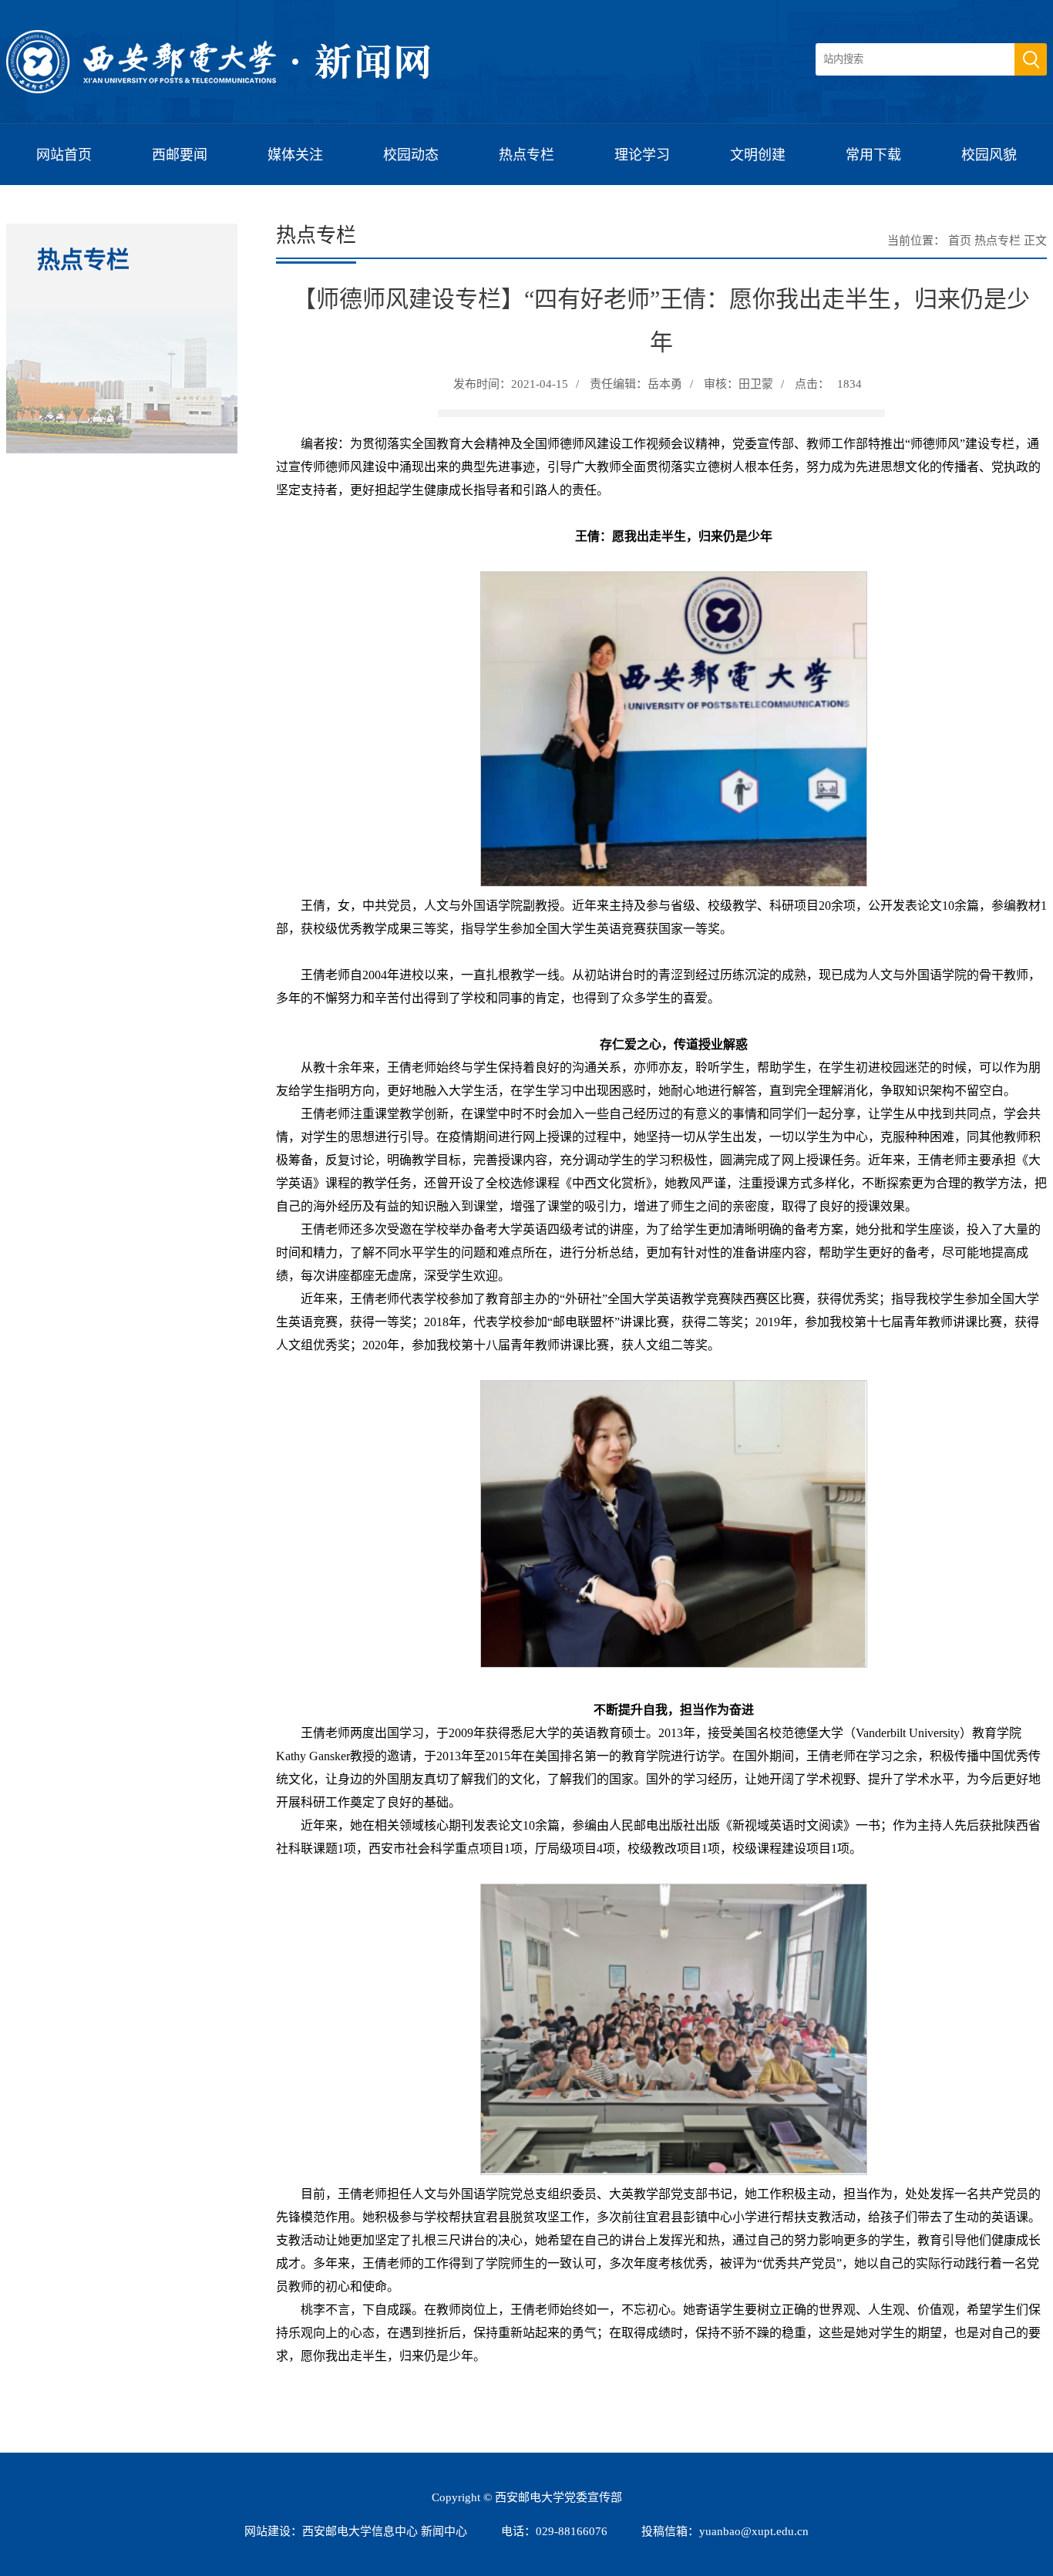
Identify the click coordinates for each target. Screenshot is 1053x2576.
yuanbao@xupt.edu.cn (754, 2531)
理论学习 (642, 155)
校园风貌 (989, 155)
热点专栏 (526, 155)
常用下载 (873, 155)
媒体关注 (295, 155)
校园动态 (411, 155)
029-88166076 (572, 2531)
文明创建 (758, 155)
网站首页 (64, 155)
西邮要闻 (180, 155)
